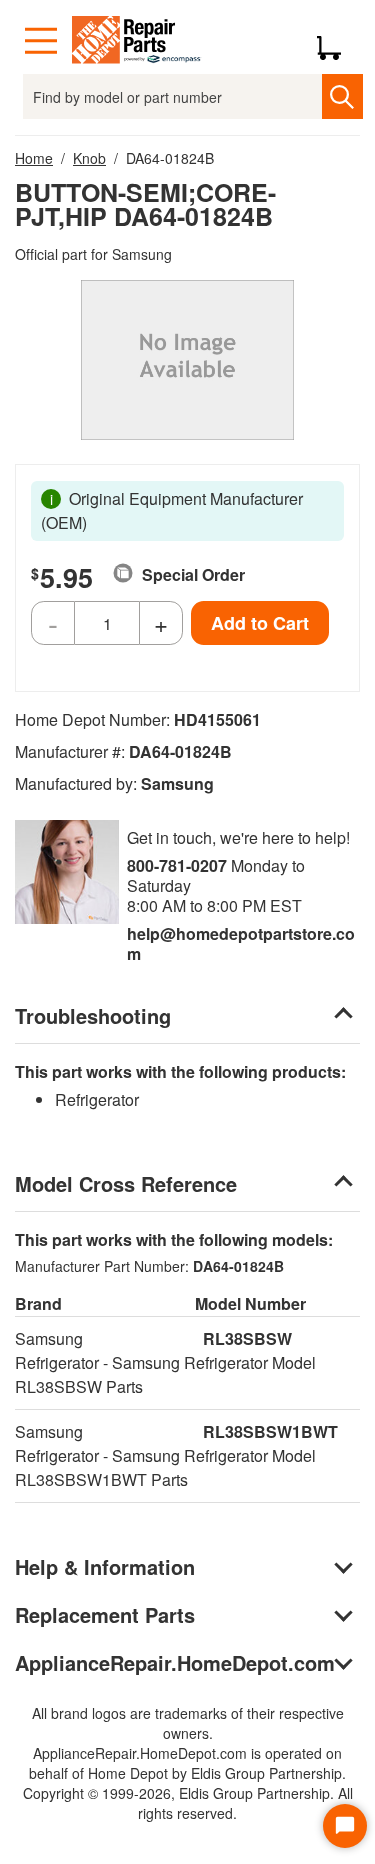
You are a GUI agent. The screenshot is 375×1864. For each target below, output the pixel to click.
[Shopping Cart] (336, 41)
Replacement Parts (105, 1614)
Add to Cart (260, 623)
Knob (89, 158)
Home (34, 158)
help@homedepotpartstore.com (241, 943)
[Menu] (41, 41)
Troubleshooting (93, 1015)
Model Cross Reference (126, 1183)
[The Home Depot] (137, 41)
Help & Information (105, 1566)
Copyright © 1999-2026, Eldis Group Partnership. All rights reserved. (188, 1803)
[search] (342, 96)
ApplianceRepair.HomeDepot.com (175, 1662)
